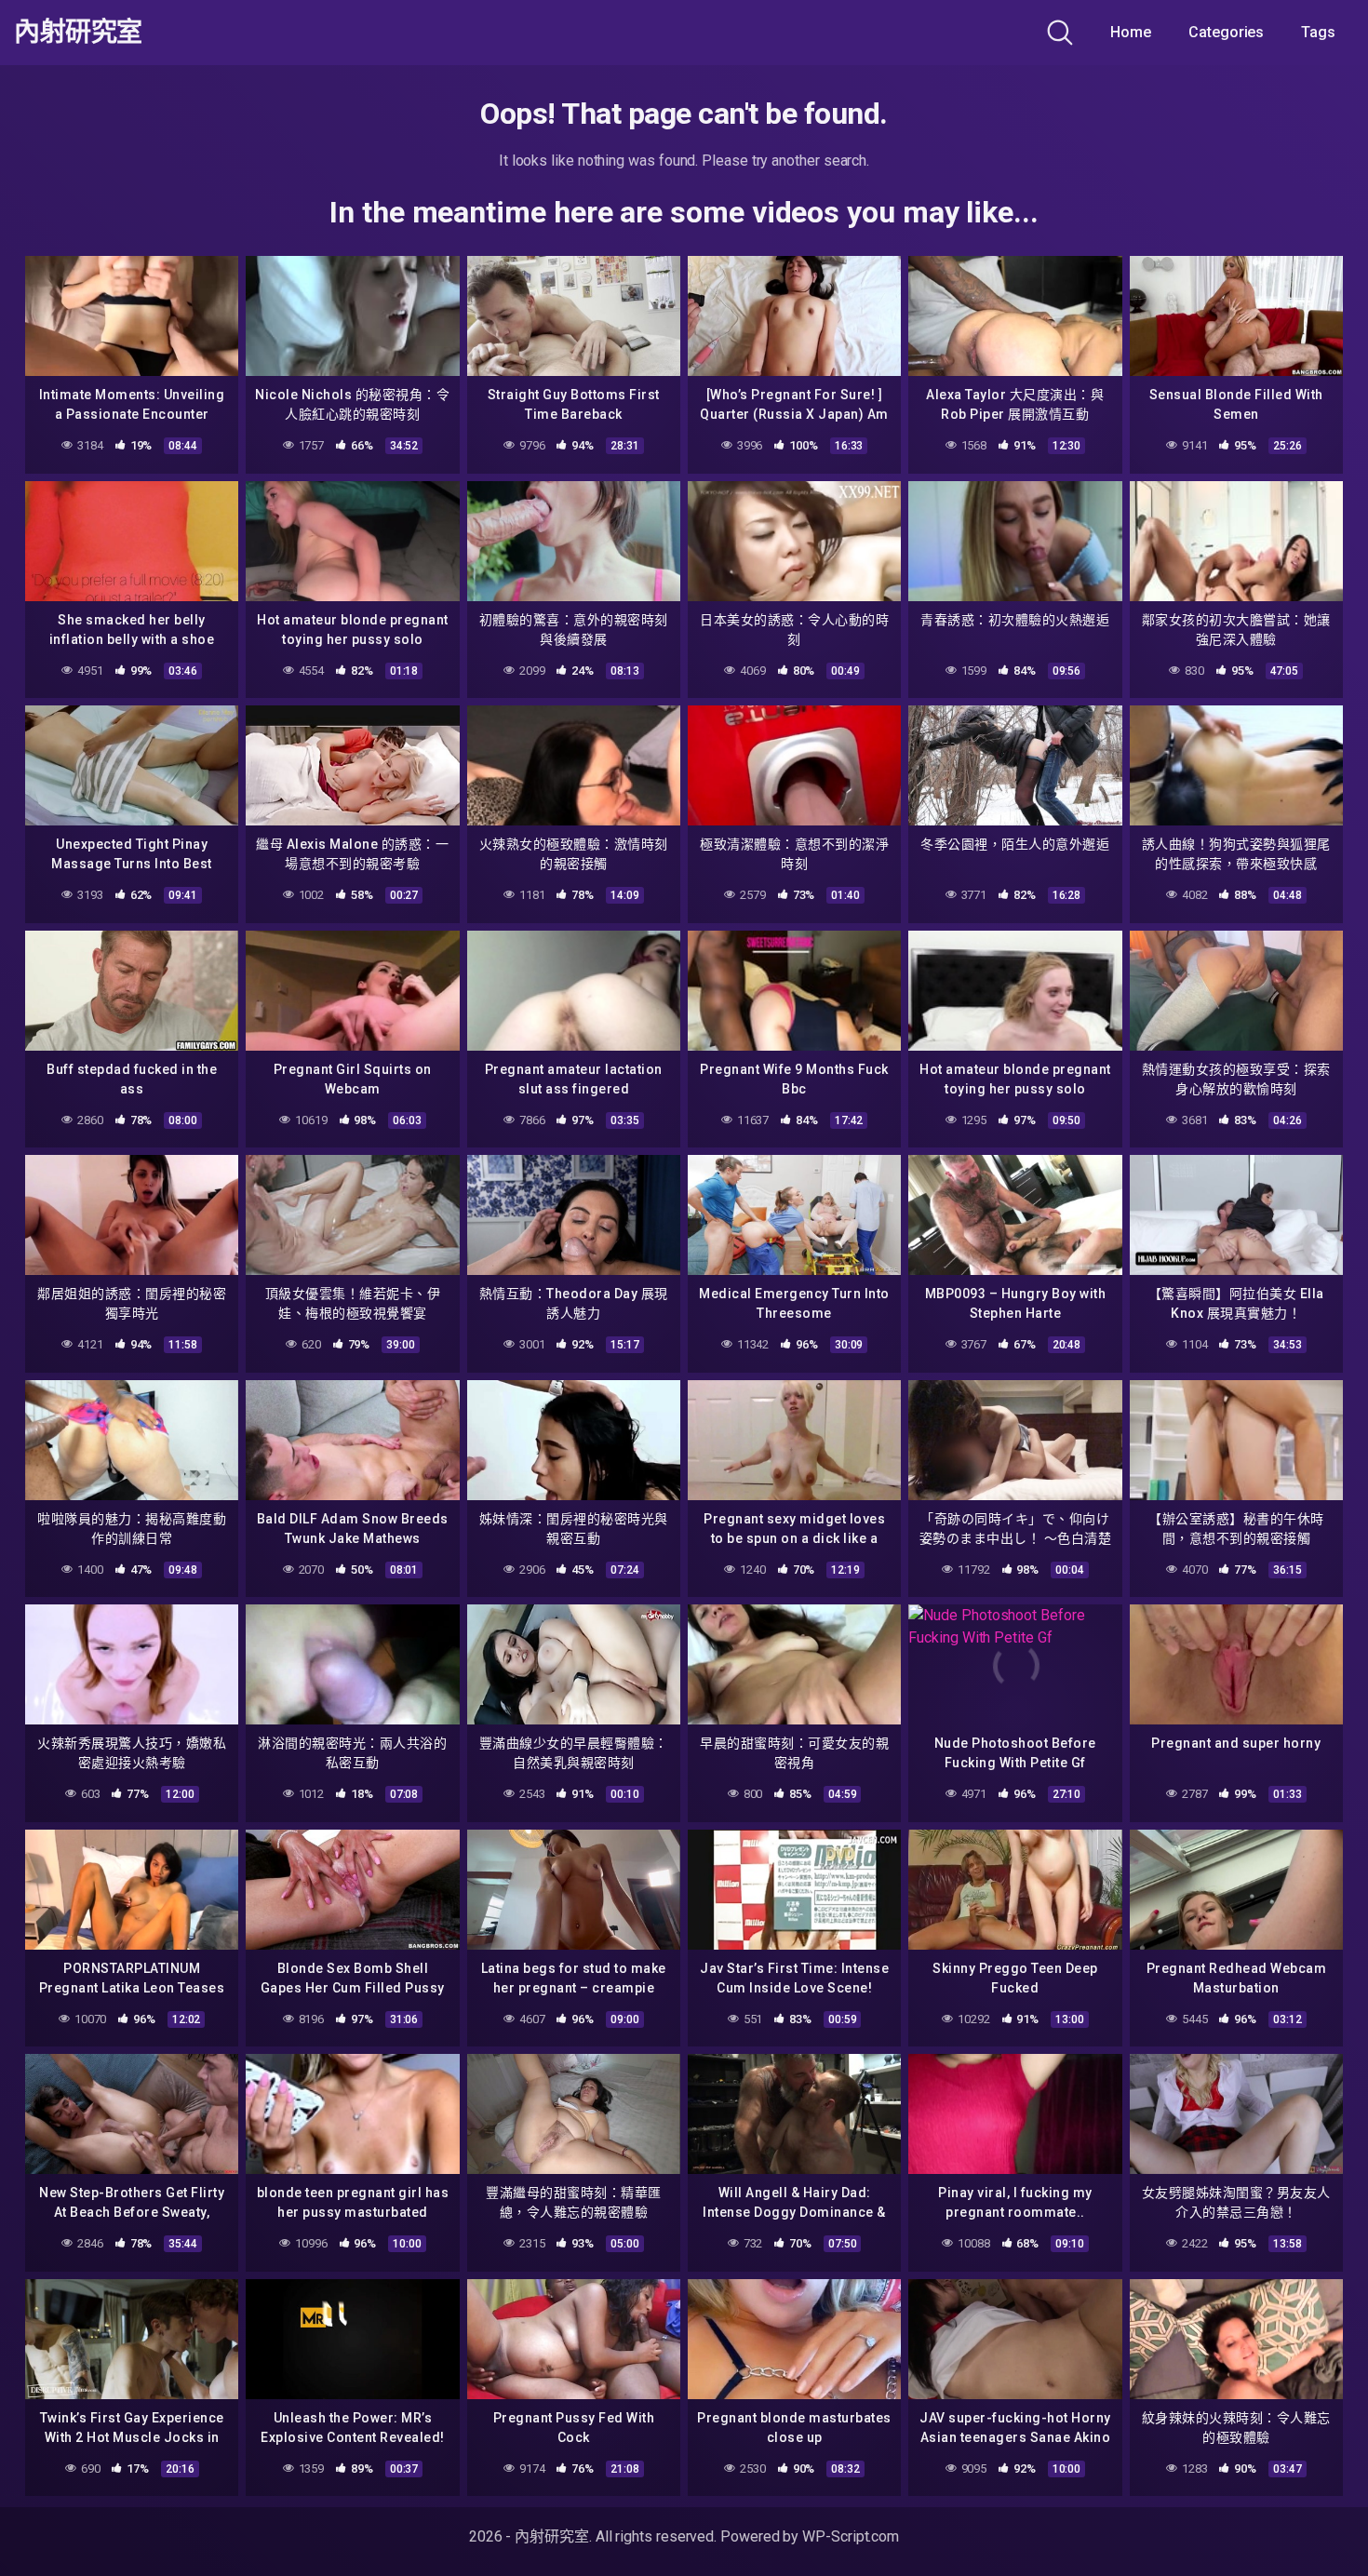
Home (1131, 32)
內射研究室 (78, 33)
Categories (1226, 32)
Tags (1318, 32)
